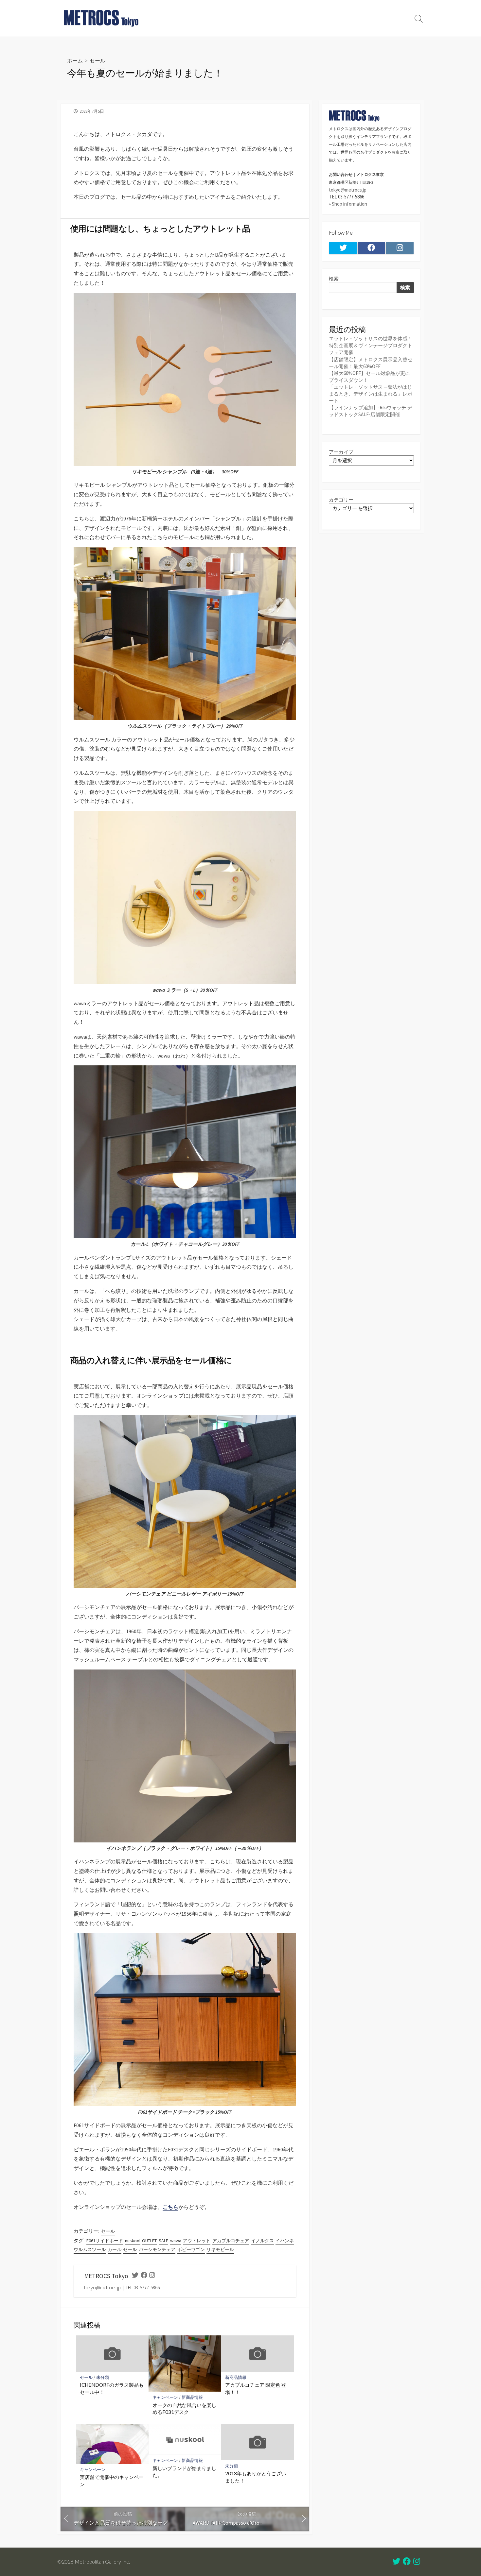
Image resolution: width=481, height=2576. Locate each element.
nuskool (133, 2241)
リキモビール (220, 2249)
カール (115, 2249)
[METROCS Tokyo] (101, 18)
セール (98, 60)
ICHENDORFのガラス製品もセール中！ (112, 2388)
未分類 (103, 2377)
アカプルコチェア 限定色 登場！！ (256, 2388)
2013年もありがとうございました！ (256, 2477)
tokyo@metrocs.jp (348, 190)
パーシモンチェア (157, 2249)
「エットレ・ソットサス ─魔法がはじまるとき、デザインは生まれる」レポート (371, 394)
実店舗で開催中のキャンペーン (112, 2481)
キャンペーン (165, 2397)
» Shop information (348, 204)
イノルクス (262, 2241)
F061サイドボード (105, 2241)
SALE (163, 2241)
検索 (334, 279)
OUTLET (149, 2241)
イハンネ (285, 2241)
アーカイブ (341, 452)
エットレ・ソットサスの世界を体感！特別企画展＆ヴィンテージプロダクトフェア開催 (371, 345)
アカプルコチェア (231, 2241)
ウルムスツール (90, 2249)
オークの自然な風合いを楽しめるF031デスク (184, 2409)
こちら (170, 2207)
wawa (176, 2241)
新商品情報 (192, 2397)
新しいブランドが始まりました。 (184, 2472)
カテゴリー (341, 500)
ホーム (75, 60)
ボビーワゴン (191, 2249)
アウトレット (197, 2241)
